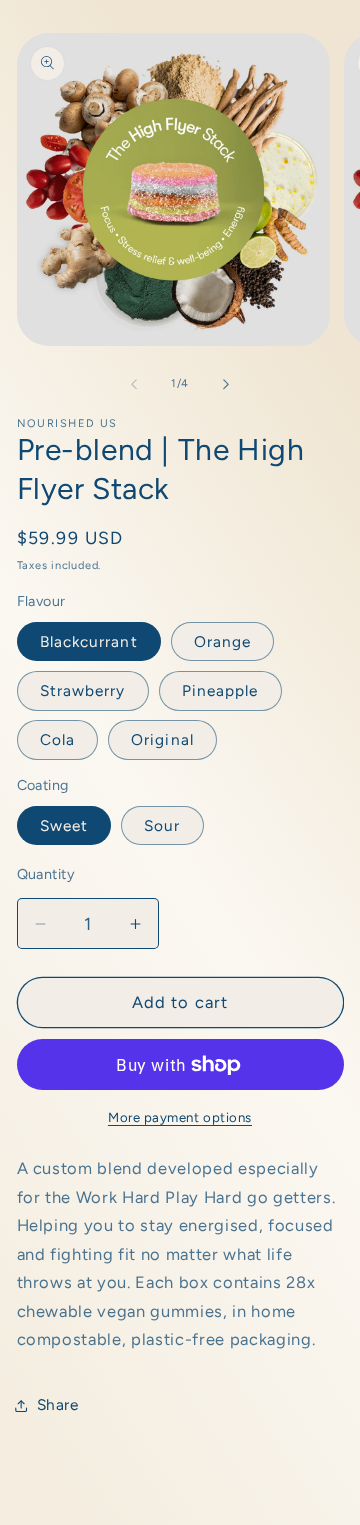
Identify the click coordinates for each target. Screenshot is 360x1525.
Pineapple (220, 690)
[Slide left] (134, 384)
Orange (223, 641)
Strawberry (83, 690)
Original (162, 739)
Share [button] (58, 1404)
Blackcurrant (89, 641)
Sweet (64, 825)
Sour (162, 825)
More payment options (180, 1117)
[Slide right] (226, 384)
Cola (57, 739)
